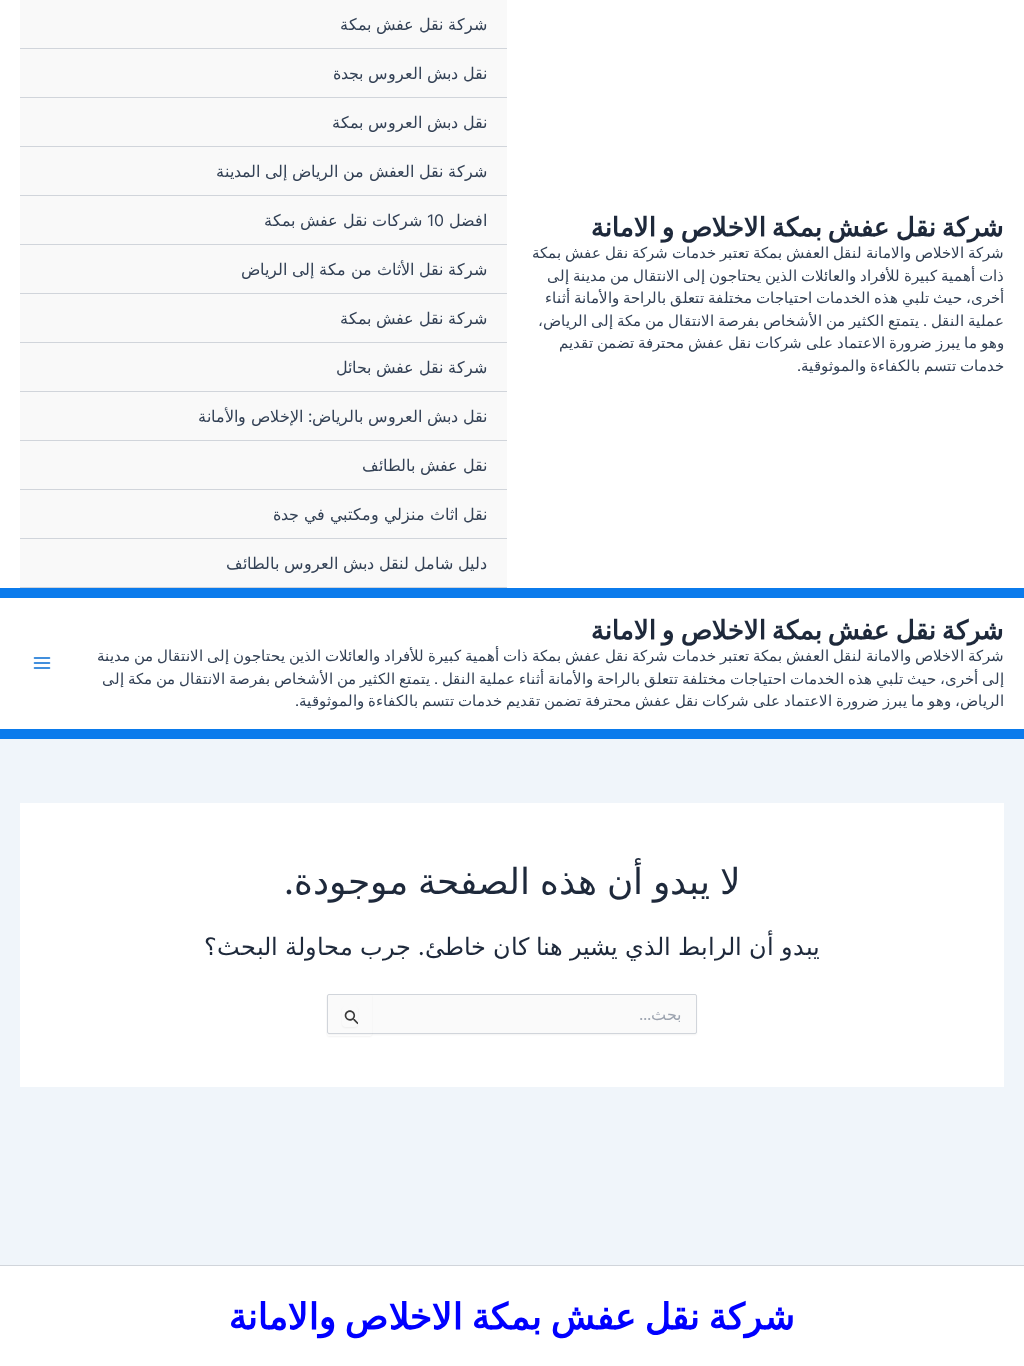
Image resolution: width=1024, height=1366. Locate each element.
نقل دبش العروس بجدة (410, 73)
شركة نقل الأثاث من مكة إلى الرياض (364, 269)
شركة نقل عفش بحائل (411, 367)
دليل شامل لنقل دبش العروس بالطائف (356, 563)
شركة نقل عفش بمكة (413, 24)
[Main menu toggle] (42, 663)
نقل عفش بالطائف (424, 465)
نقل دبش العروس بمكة (409, 122)
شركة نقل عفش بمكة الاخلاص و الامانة (797, 226)
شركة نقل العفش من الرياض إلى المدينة (351, 171)
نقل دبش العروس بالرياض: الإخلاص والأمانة (342, 416)
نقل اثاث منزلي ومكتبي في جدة (380, 514)
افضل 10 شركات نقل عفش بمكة (375, 220)
